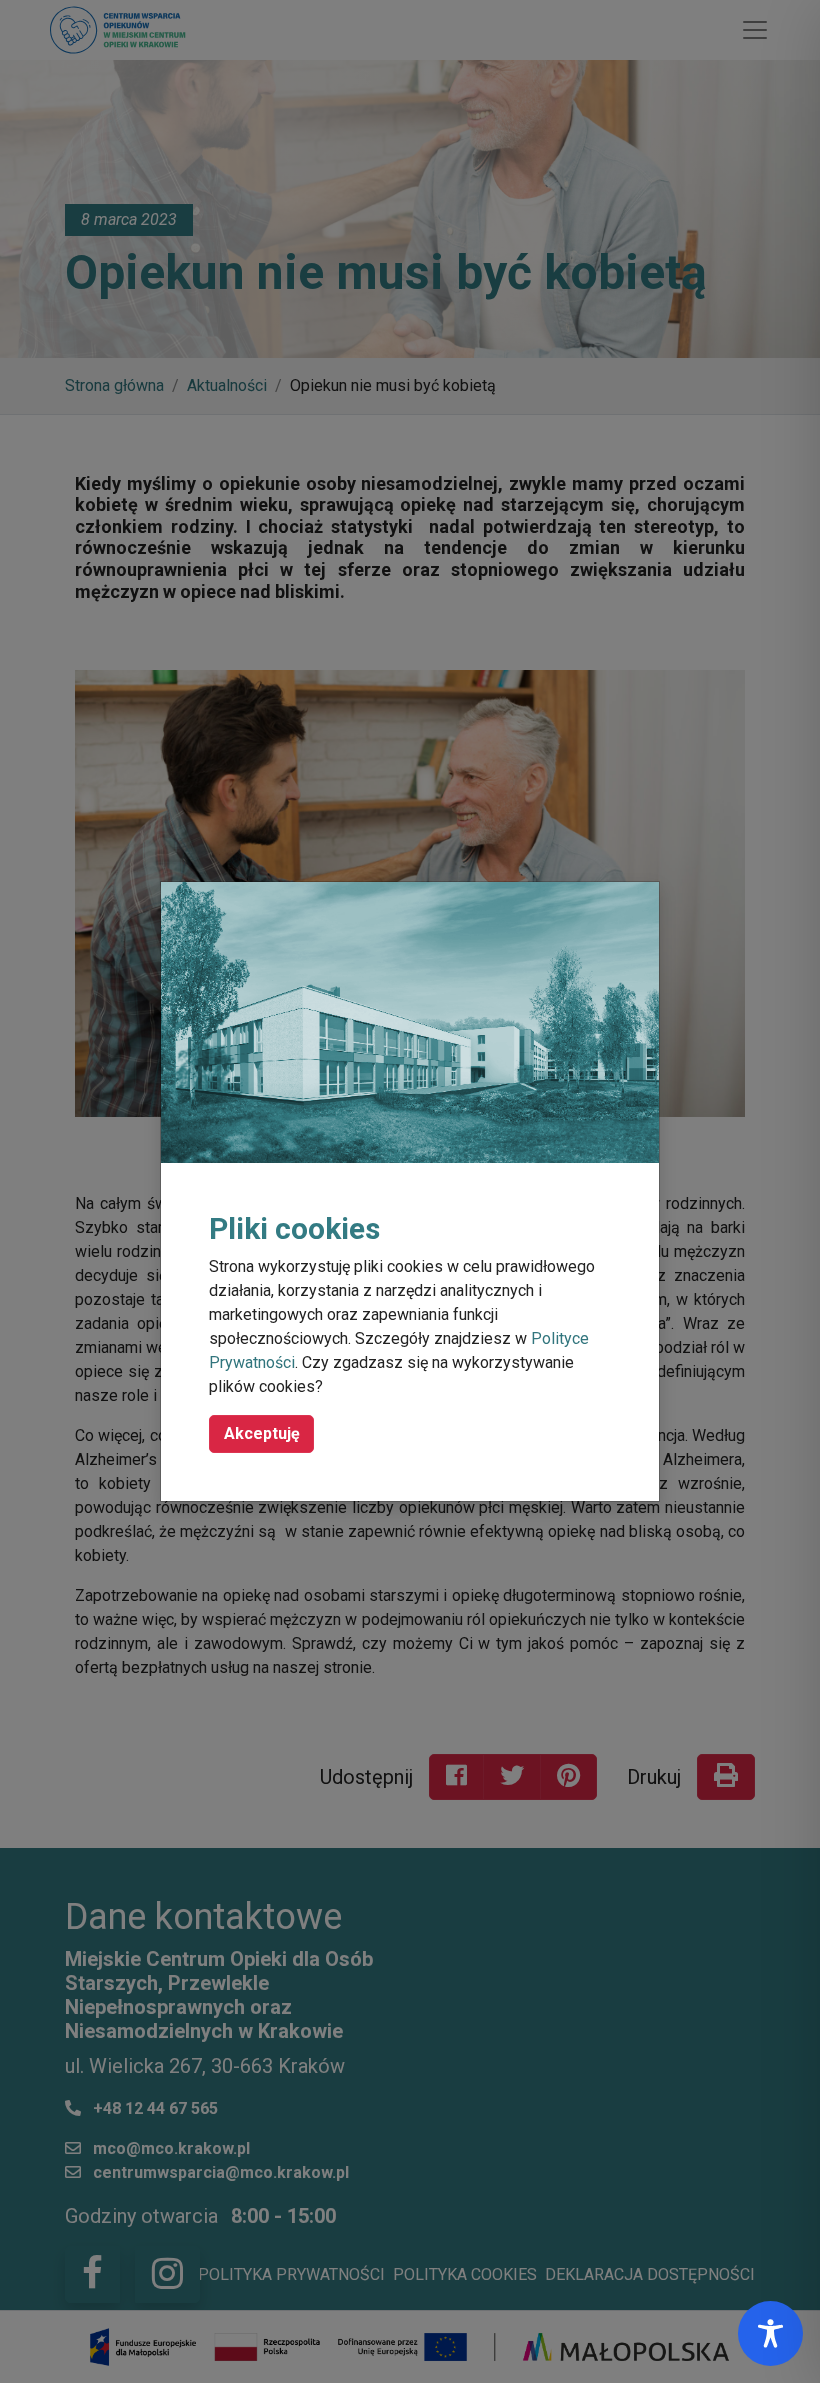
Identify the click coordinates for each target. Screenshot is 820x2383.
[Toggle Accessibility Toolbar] (770, 2333)
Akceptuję (262, 1433)
